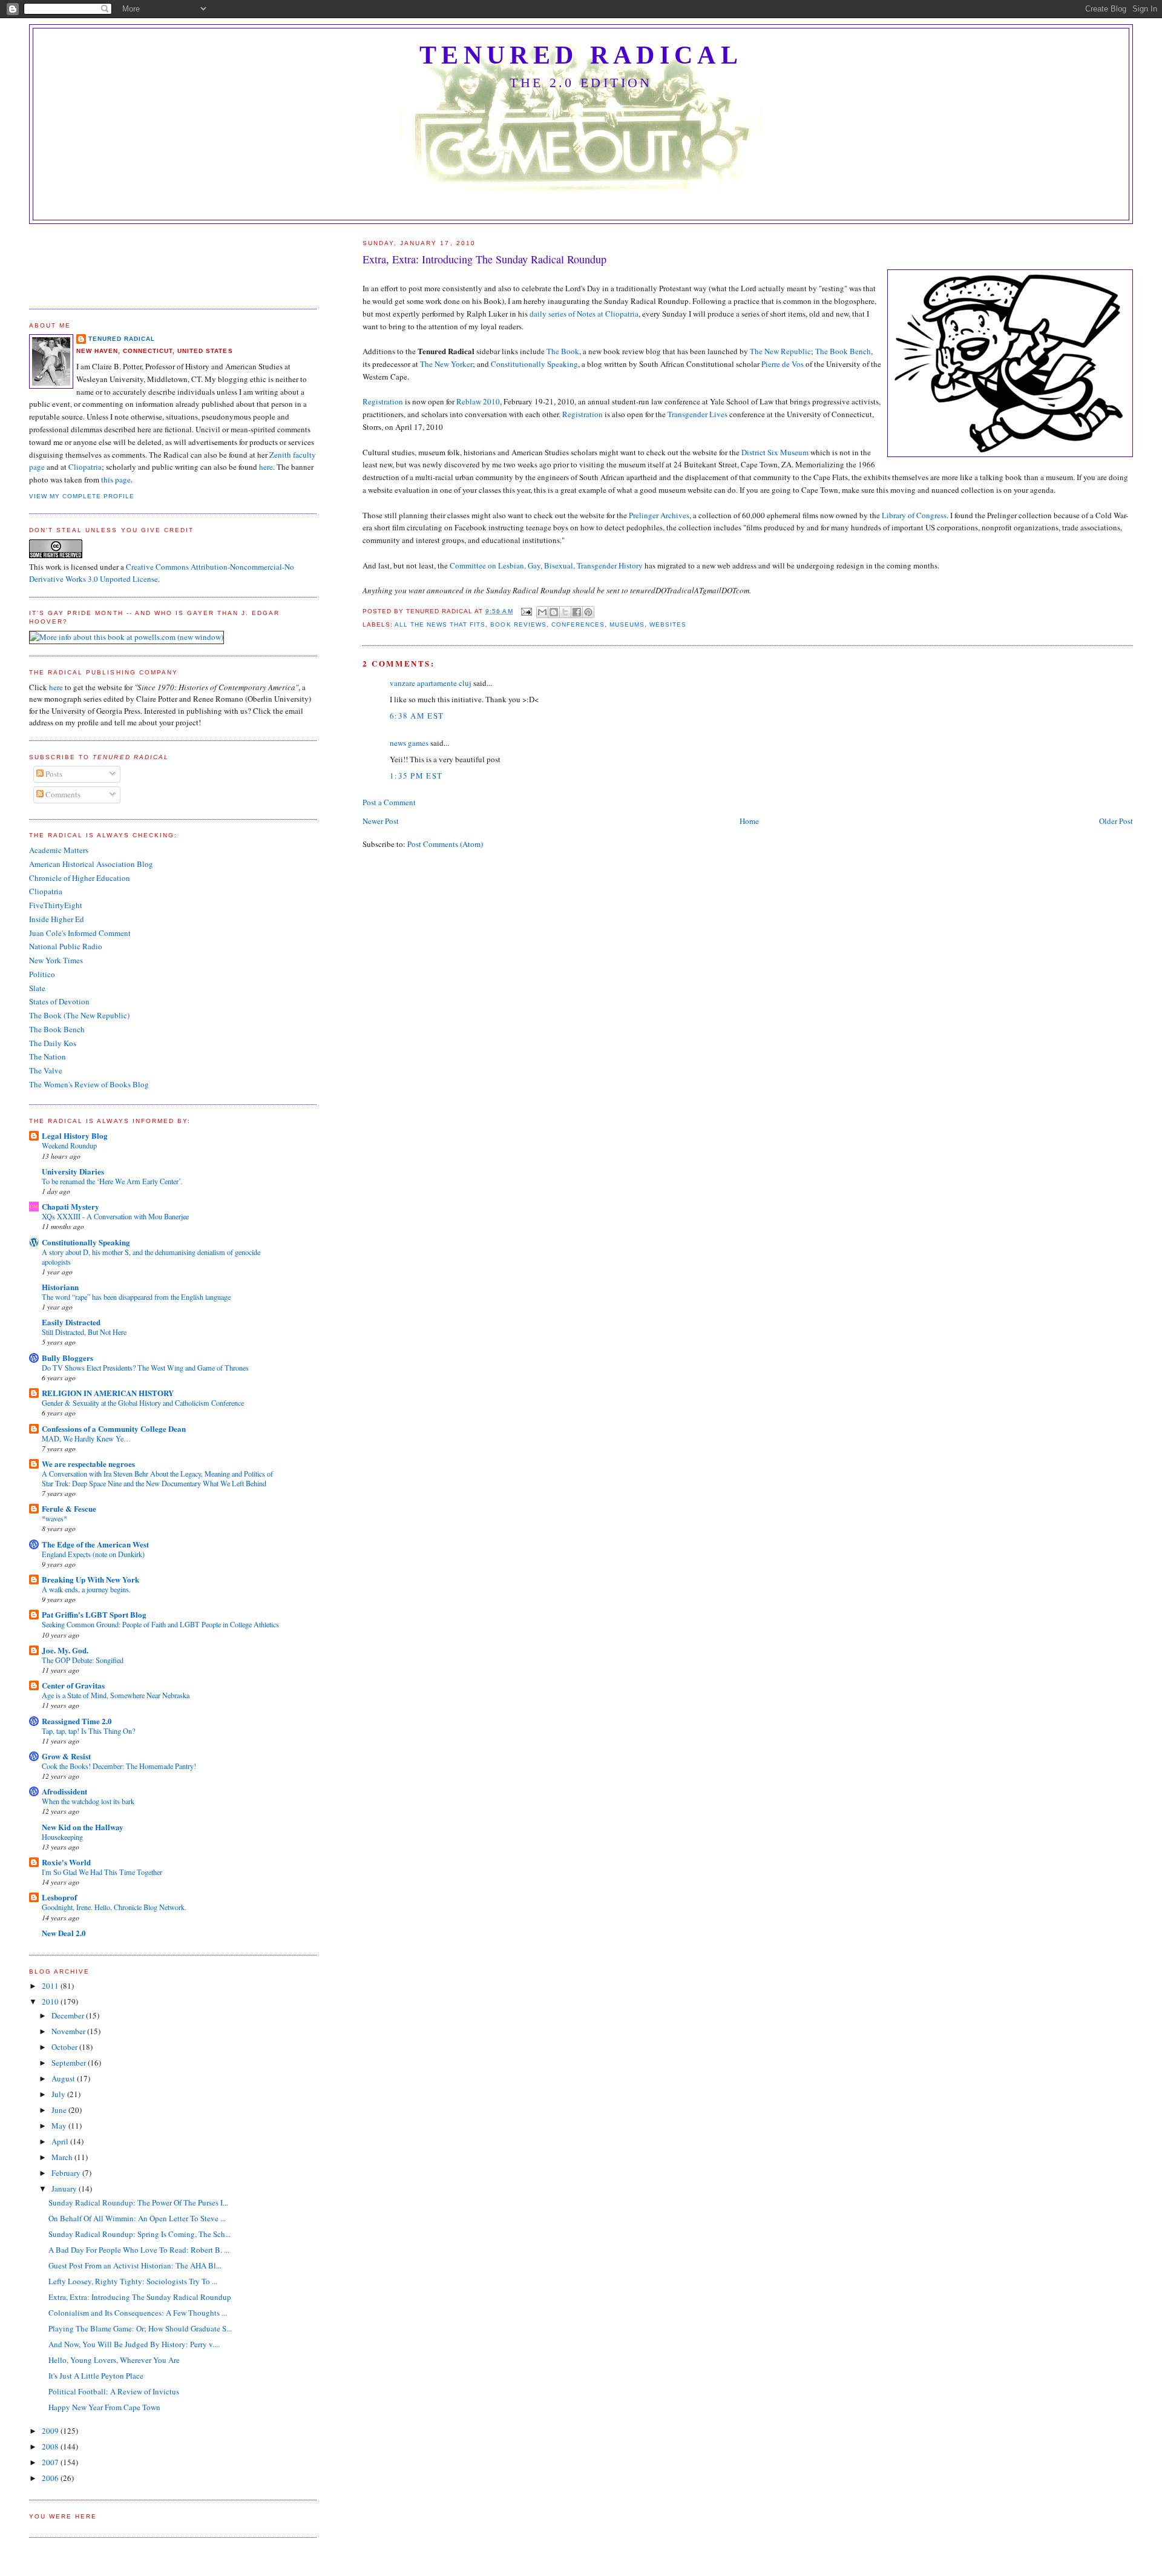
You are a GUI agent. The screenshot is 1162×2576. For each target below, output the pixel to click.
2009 (51, 2431)
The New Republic (780, 351)
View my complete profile (82, 496)
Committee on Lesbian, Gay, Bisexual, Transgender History (546, 565)
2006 (51, 2478)
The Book (563, 351)
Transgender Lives (698, 414)
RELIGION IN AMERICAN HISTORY (108, 1393)
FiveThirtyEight (56, 905)
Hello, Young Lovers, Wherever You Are (114, 2360)
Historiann (60, 1287)
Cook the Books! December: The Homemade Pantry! (119, 1766)
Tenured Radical (581, 55)
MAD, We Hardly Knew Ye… (86, 1438)
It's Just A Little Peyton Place (96, 2376)
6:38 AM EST (417, 716)
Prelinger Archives (659, 515)
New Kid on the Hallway (83, 1827)
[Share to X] (565, 612)
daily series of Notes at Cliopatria (584, 314)
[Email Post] (526, 611)
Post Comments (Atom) (445, 844)
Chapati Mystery (71, 1206)
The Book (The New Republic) (79, 1015)
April (61, 2141)
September (70, 2063)
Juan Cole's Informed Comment (80, 933)
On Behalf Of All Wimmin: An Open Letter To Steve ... (137, 2218)
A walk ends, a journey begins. (86, 1589)
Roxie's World (66, 1862)
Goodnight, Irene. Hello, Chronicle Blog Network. (114, 1907)
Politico (42, 974)
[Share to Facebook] (577, 612)
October (65, 2047)
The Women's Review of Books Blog (89, 1084)
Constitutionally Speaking (534, 364)
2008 (51, 2446)
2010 (51, 2001)
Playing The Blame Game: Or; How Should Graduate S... (140, 2328)
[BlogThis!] (554, 612)
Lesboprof (59, 1897)
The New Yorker (446, 364)
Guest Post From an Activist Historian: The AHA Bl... (135, 2265)
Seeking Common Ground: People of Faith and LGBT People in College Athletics (160, 1624)
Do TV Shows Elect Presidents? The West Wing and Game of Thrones (145, 1368)
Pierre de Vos (783, 364)
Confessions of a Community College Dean (114, 1428)
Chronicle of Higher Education (80, 878)
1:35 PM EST (416, 776)
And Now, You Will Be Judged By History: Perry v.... (134, 2344)
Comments (62, 794)
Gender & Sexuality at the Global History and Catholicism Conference (143, 1403)
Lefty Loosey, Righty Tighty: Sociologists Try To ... (133, 2281)
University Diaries (73, 1171)
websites (668, 624)
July (59, 2094)
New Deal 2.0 (64, 1933)
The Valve (46, 1070)
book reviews (518, 624)
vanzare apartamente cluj (431, 683)
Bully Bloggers (67, 1358)
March (63, 2157)
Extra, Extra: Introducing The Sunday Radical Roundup (140, 2297)
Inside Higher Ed (57, 919)
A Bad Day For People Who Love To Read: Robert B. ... (139, 2250)
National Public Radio (66, 946)
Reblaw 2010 (478, 401)
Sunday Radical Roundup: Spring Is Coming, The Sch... (140, 2234)
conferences (578, 624)
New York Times (56, 960)
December (69, 2015)
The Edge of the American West (95, 1544)
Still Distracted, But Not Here (84, 1332)
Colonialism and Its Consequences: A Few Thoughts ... (138, 2313)
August (64, 2078)
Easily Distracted (71, 1322)
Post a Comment (389, 802)
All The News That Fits (440, 624)
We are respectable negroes (88, 1464)
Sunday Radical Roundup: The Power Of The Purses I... (138, 2202)
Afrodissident (64, 1791)
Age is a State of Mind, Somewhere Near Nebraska (116, 1695)
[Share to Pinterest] (588, 612)
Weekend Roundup (69, 1145)
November (69, 2031)
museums (627, 624)
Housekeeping (62, 1837)
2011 (51, 1986)
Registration (383, 401)
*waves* (54, 1518)
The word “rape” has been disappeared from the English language (136, 1297)
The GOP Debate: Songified (83, 1660)
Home (749, 821)
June (60, 2110)
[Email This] (542, 612)
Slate (37, 988)
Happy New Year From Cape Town (104, 2407)
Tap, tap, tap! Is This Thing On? (88, 1731)
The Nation (48, 1056)
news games (409, 743)
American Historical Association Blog (91, 864)
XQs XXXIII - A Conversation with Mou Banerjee (115, 1216)
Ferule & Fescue (69, 1508)
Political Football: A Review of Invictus (114, 2391)
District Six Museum (775, 452)
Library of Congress (914, 515)
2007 (51, 2462)
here (266, 467)
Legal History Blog (75, 1135)
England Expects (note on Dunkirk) (93, 1554)
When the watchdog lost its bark (88, 1801)
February (67, 2173)
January (65, 2189)
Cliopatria (85, 467)
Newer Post (381, 821)
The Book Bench (843, 351)
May (60, 2126)
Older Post (1116, 821)
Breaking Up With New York (90, 1579)
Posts (53, 774)
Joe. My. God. (65, 1650)
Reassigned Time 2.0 (77, 1721)
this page (116, 479)
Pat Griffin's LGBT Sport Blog (94, 1614)
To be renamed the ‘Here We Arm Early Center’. (112, 1181)
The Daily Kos (53, 1043)
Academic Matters (59, 850)
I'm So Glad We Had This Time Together (102, 1872)
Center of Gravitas (73, 1685)
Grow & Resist (66, 1756)
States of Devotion (59, 1001)
